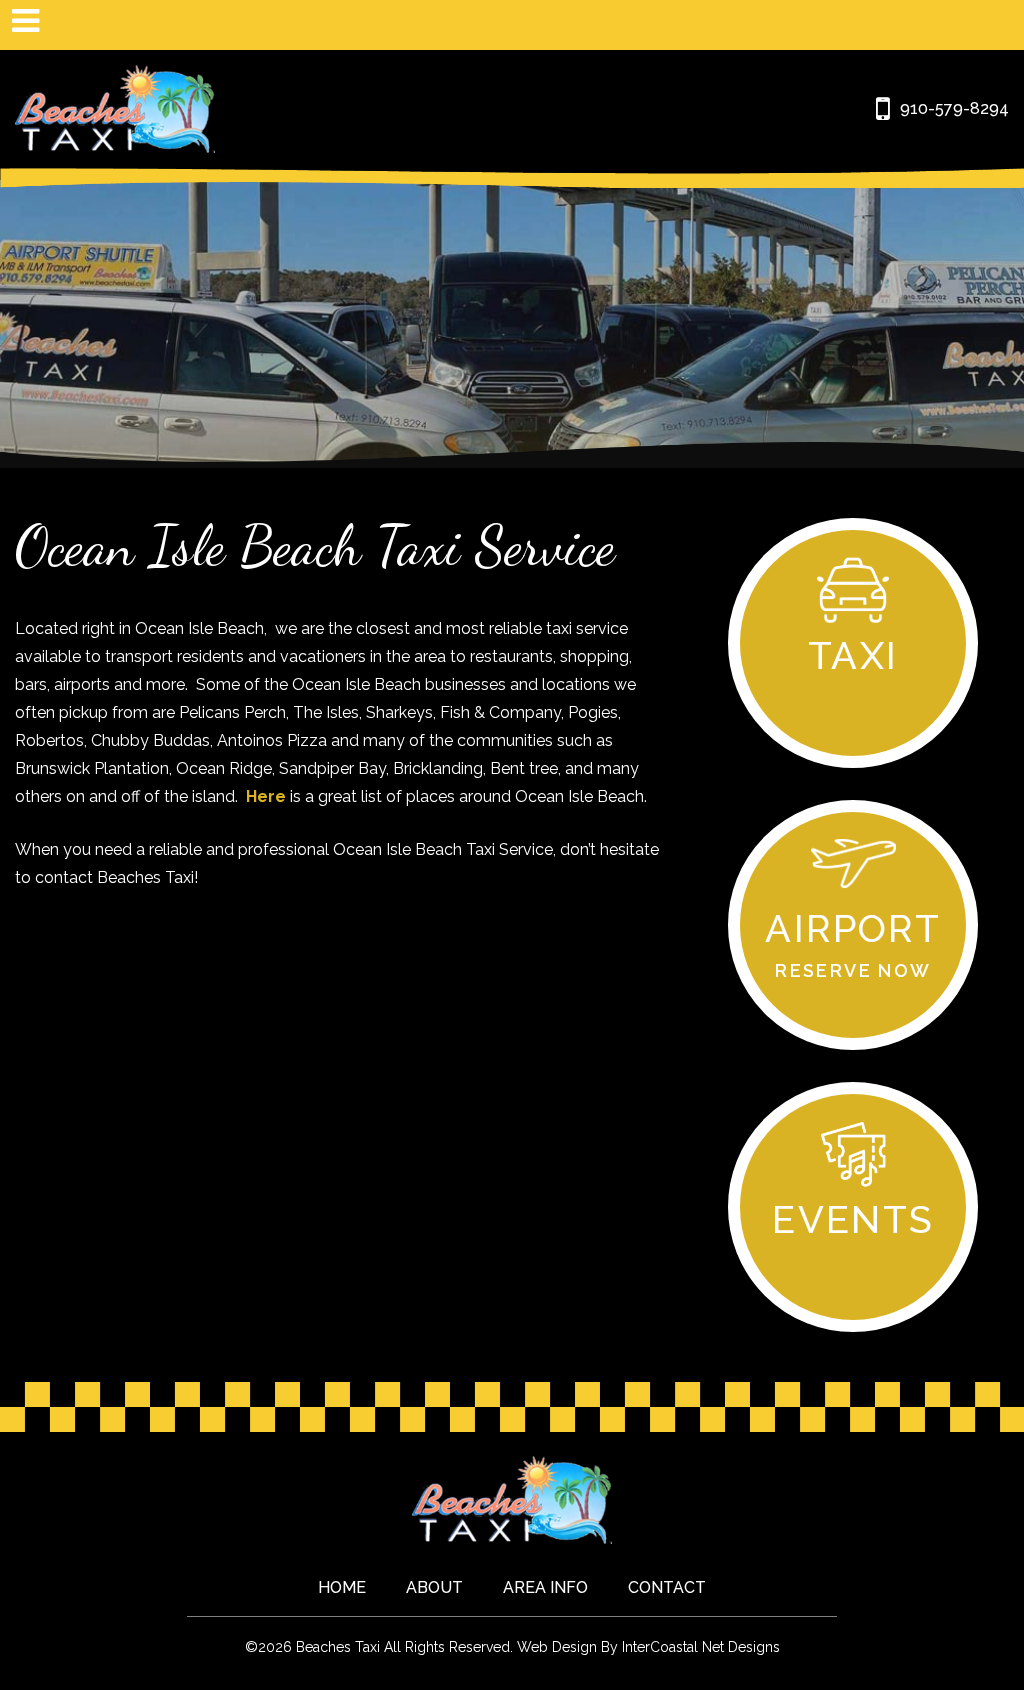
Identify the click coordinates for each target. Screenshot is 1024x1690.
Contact (667, 1587)
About (434, 1587)
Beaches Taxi (115, 109)
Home (342, 1587)
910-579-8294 (954, 108)
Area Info (545, 1587)
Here (266, 796)
